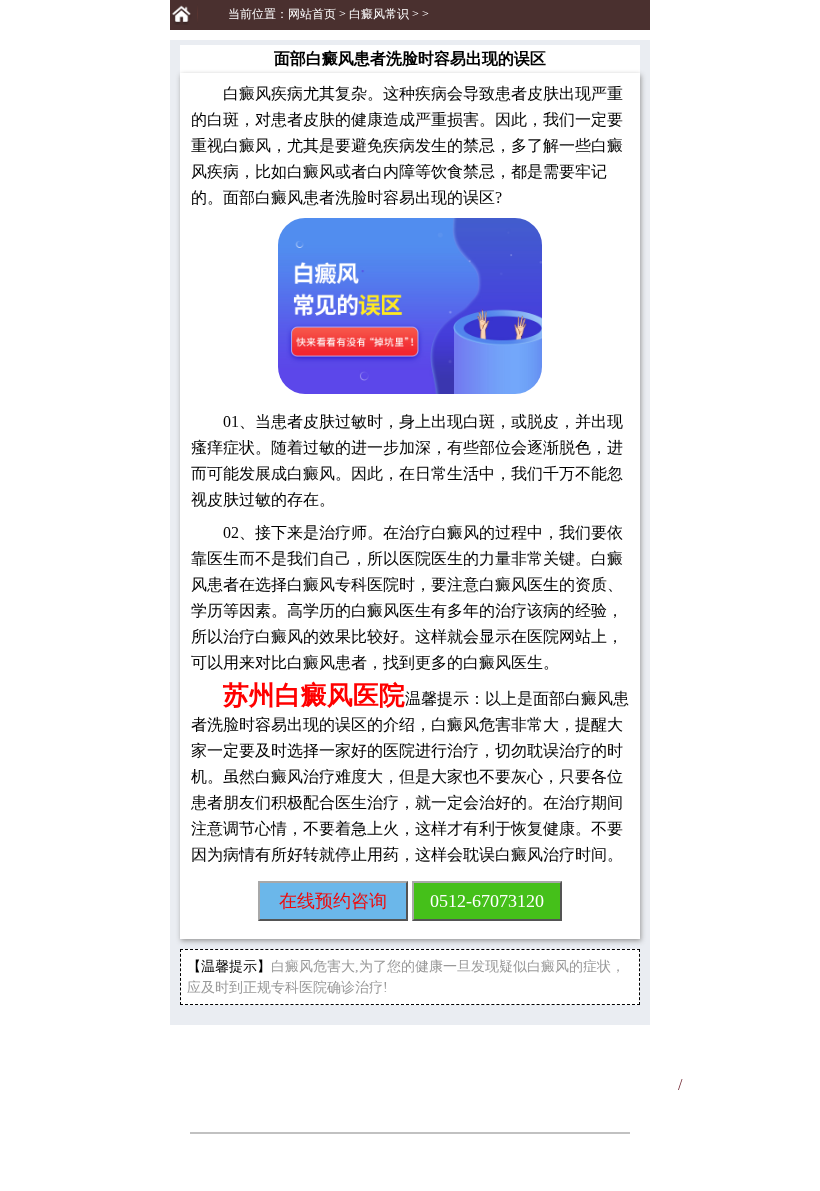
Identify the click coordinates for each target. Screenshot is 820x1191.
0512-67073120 (487, 901)
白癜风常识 (379, 14)
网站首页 (312, 14)
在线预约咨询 (333, 901)
